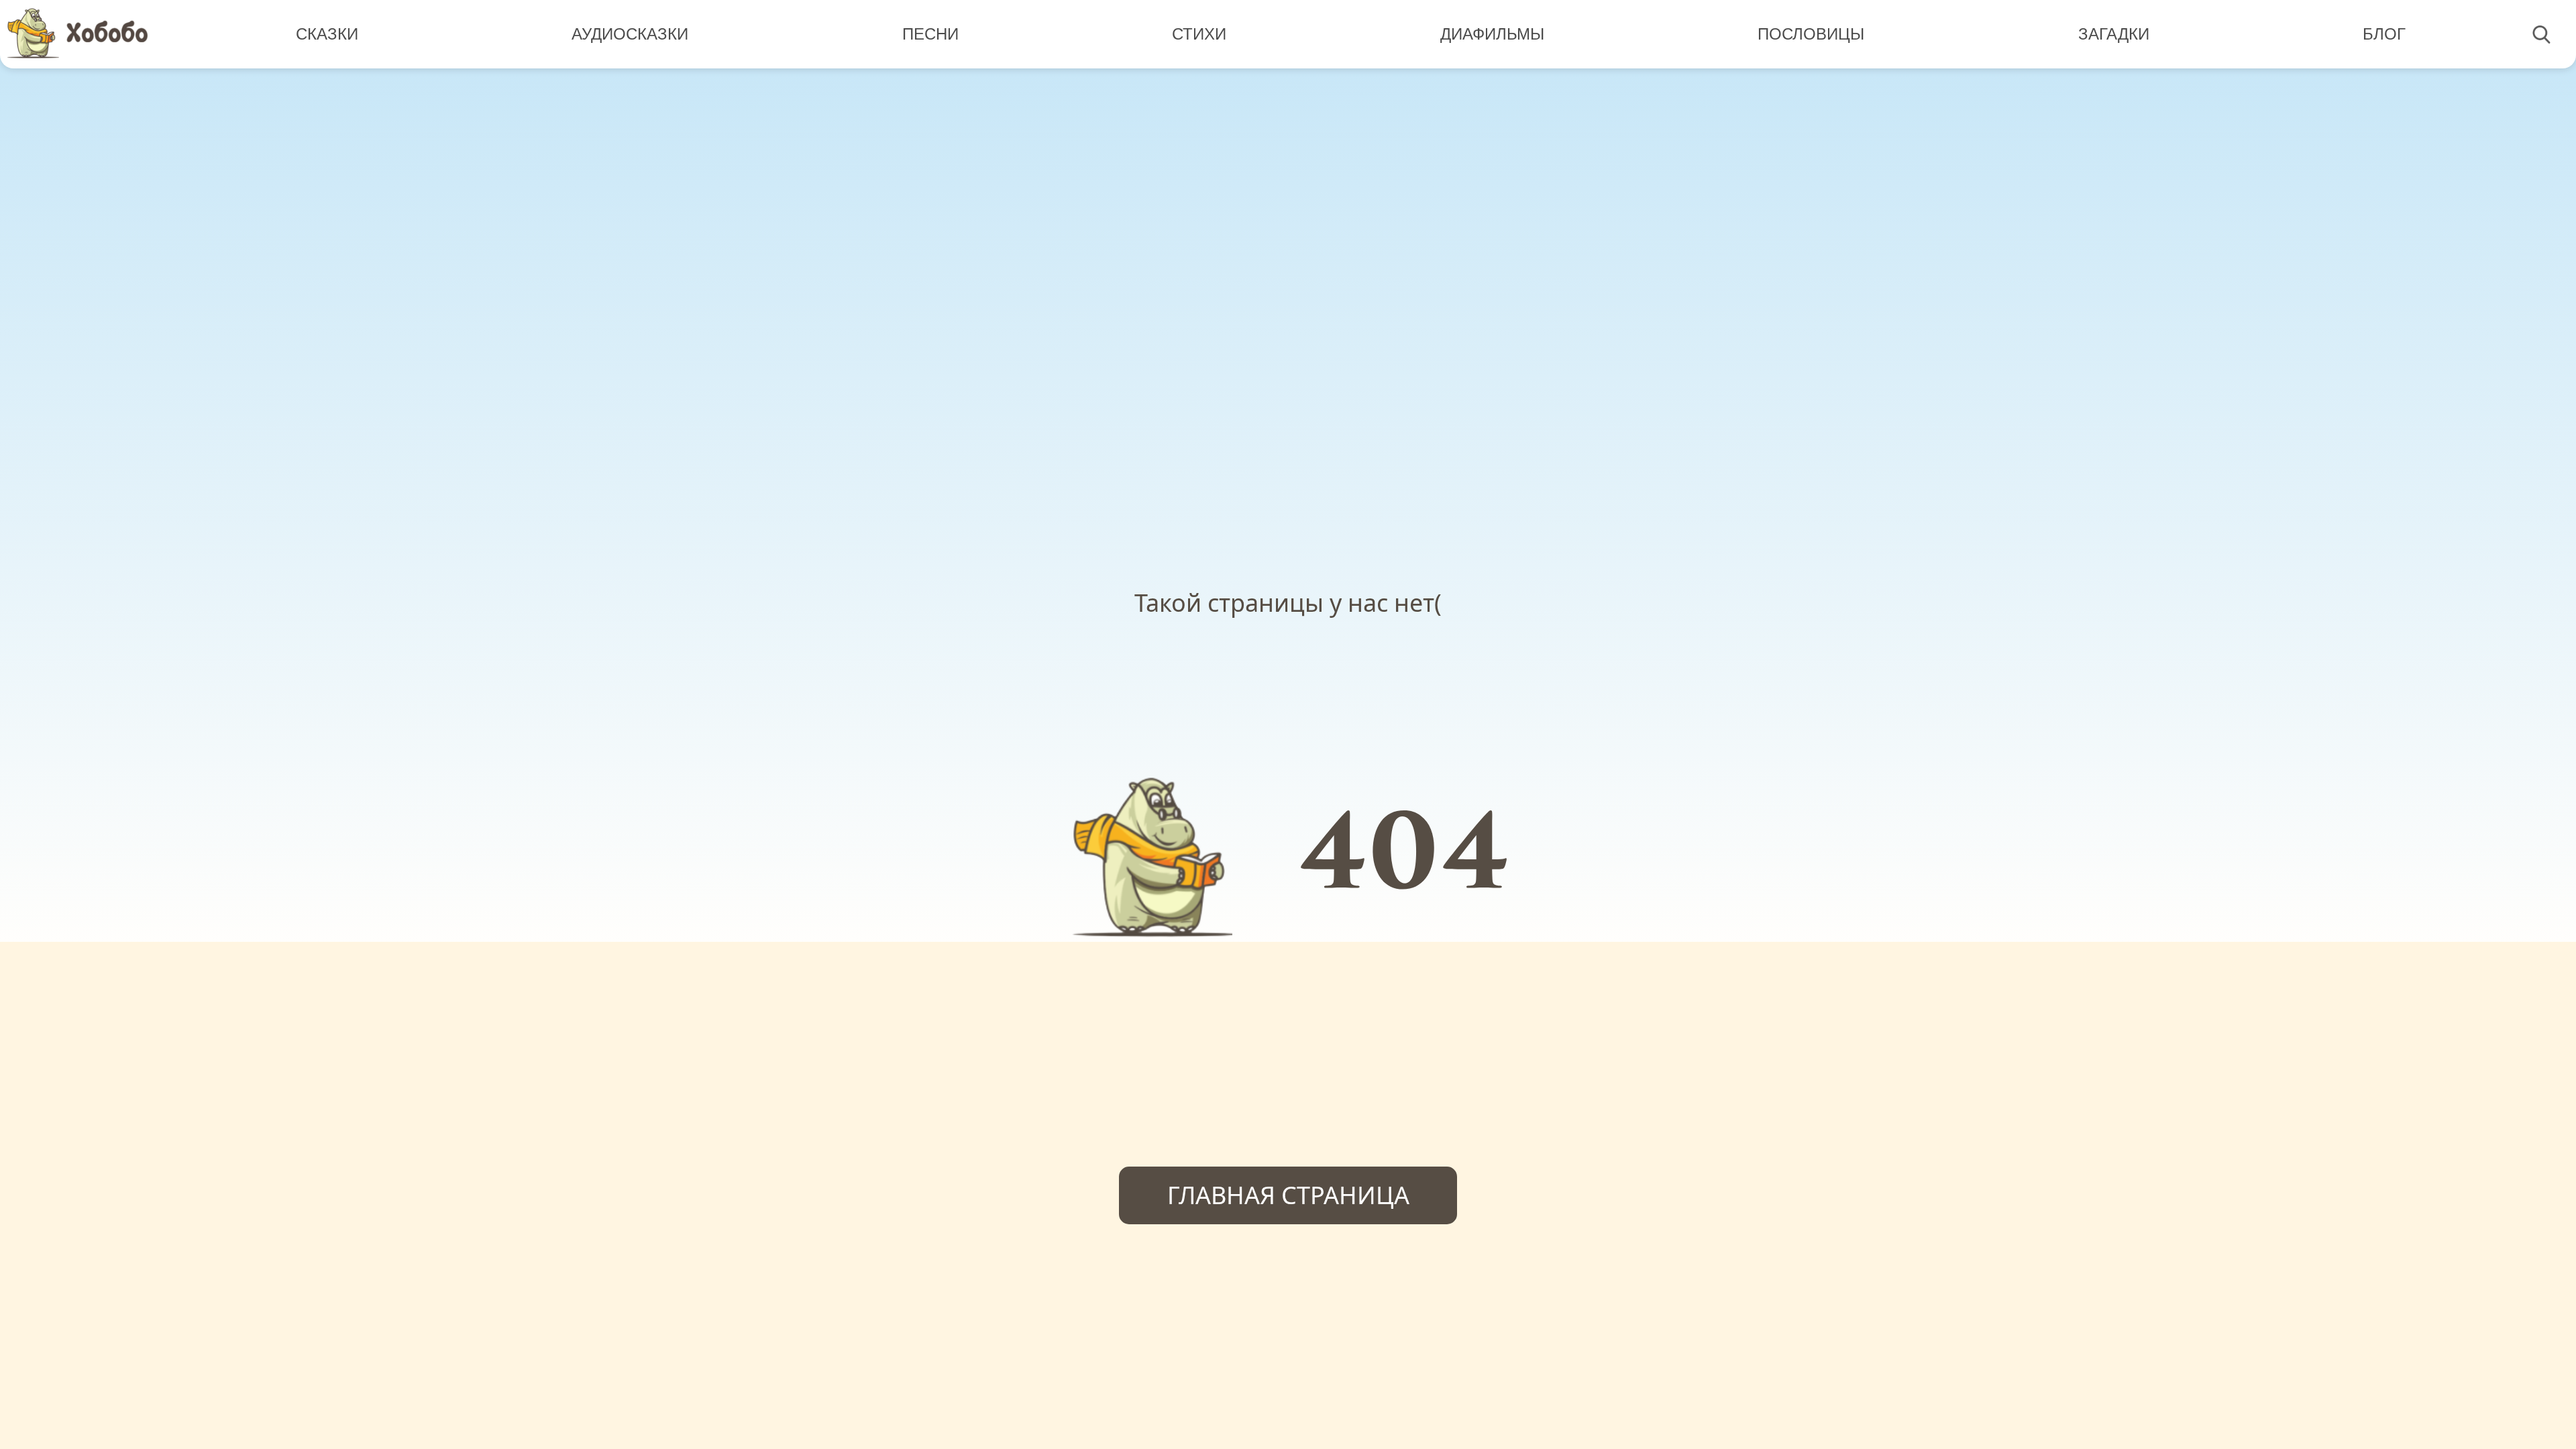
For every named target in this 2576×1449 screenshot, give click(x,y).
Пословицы (1811, 34)
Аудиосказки (630, 34)
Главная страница (1288, 1195)
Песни (930, 34)
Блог (2384, 34)
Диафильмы (1492, 34)
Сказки (327, 34)
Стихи (1199, 34)
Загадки (2114, 34)
